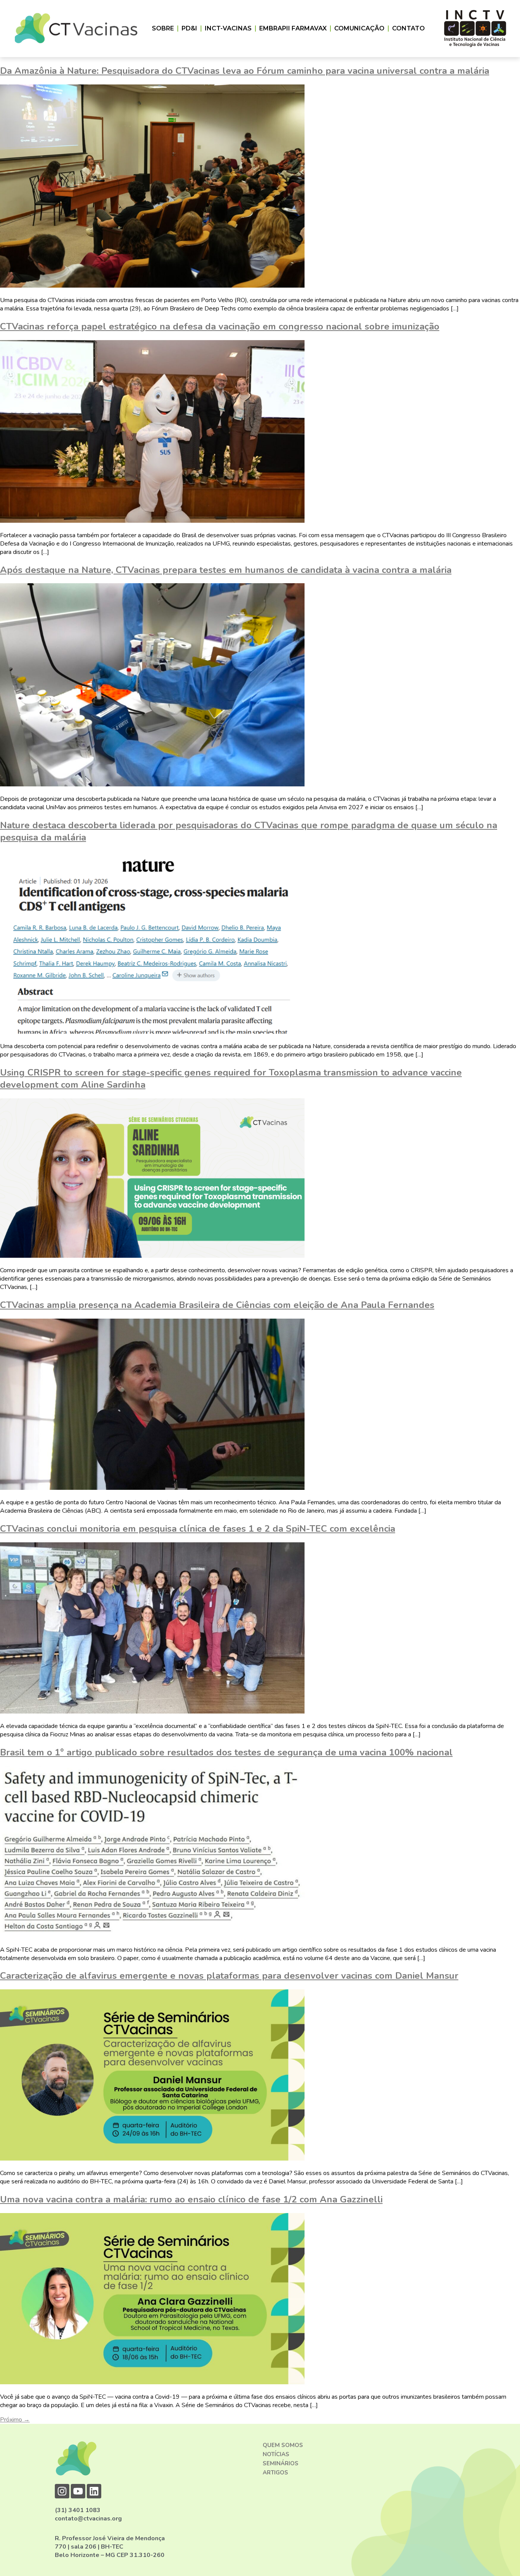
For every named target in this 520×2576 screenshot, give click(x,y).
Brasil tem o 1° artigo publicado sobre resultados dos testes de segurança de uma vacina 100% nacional (226, 1752)
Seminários (281, 2463)
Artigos (275, 2473)
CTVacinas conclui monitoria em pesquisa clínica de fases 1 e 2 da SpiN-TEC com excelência (198, 1529)
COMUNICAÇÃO (359, 28)
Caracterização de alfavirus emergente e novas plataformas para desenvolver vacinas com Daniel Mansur (229, 1976)
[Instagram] (62, 2491)
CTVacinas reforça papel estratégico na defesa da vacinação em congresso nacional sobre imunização (220, 326)
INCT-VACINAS (228, 28)
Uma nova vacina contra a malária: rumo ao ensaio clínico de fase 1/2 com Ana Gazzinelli (191, 2199)
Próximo (15, 2420)
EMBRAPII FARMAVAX (293, 28)
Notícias (276, 2454)
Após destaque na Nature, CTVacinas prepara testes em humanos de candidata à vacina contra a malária (226, 570)
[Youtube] (78, 2491)
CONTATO (408, 28)
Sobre (163, 28)
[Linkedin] (94, 2491)
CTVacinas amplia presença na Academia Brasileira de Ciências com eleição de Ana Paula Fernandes (217, 1305)
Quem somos (283, 2445)
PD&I (189, 28)
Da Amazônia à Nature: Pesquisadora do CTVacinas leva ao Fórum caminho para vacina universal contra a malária (245, 71)
